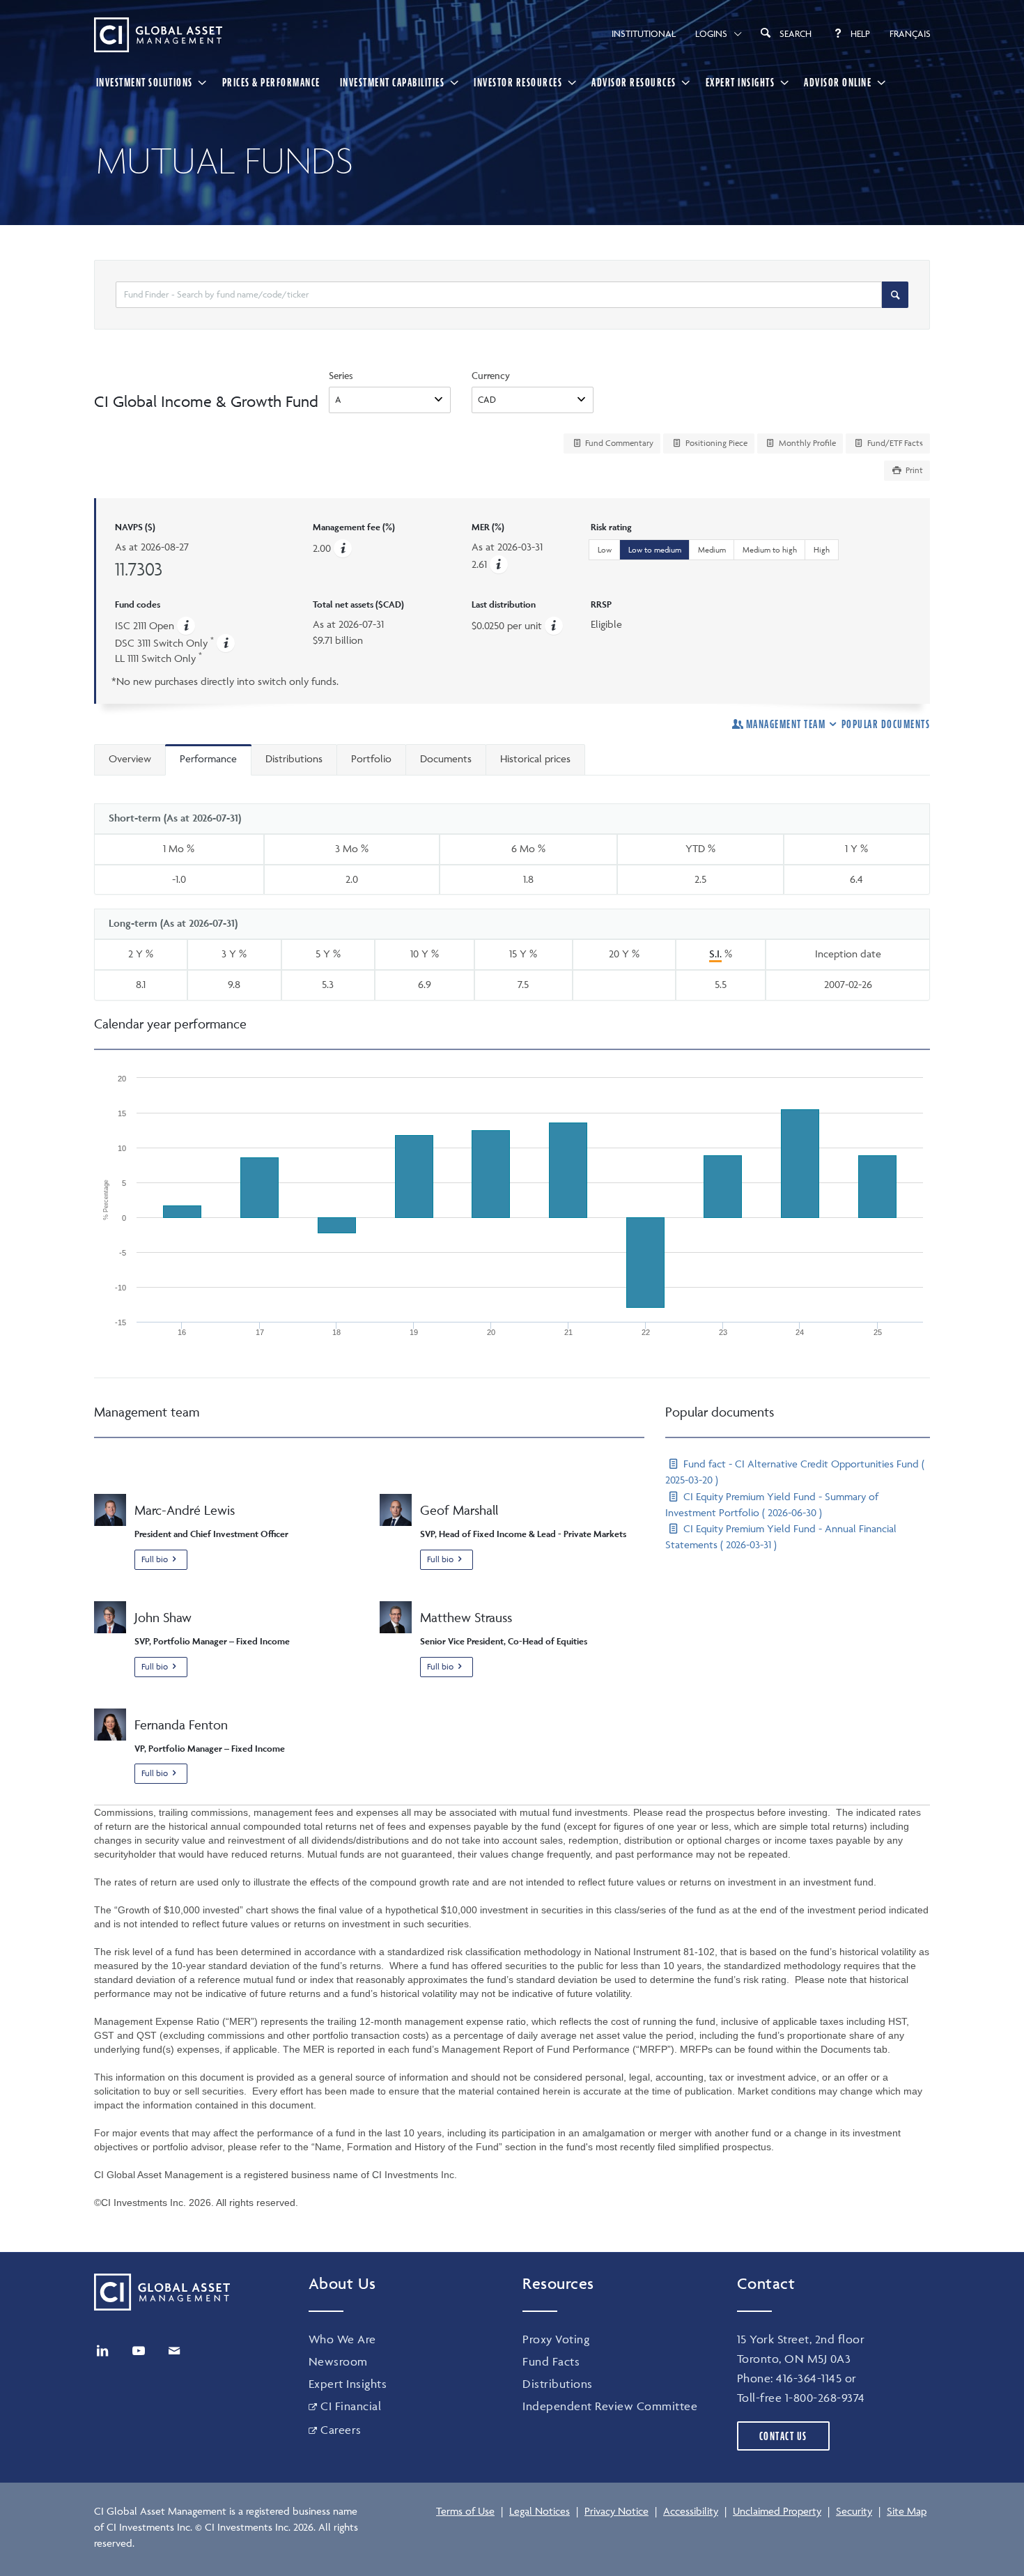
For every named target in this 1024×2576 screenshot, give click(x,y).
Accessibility (691, 2511)
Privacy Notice (616, 2511)
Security (854, 2511)
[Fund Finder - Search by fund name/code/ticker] (895, 295)
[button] (499, 564)
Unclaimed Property (777, 2511)
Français (910, 33)
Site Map (907, 2511)
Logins (711, 33)
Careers (341, 2430)
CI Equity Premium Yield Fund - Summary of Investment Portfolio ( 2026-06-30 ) (772, 1504)
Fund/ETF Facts (894, 443)
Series (341, 375)
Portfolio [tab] (371, 758)
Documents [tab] (446, 758)
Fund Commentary (618, 443)
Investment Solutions (145, 82)
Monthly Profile (806, 443)
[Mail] (174, 2351)
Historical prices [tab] (535, 758)
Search (796, 33)
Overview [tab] (130, 758)
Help (860, 33)
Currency (491, 375)
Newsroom (338, 2361)
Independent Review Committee (610, 2406)
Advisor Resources (634, 82)
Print (913, 470)
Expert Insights (740, 82)
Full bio (155, 1559)
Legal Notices (540, 2511)
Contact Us (783, 2436)
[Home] (158, 35)
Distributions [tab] (294, 758)
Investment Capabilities (393, 82)
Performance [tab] (208, 758)
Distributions (558, 2384)
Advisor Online (838, 82)
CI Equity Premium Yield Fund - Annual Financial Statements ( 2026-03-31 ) (781, 1536)
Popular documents (886, 724)
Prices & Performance (271, 82)
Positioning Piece (715, 443)
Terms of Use (465, 2511)
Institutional (644, 33)
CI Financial (351, 2406)
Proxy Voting (556, 2339)
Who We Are (342, 2339)
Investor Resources (518, 82)
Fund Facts (551, 2361)
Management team (786, 724)
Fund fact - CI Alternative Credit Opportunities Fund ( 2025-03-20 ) (795, 1472)
